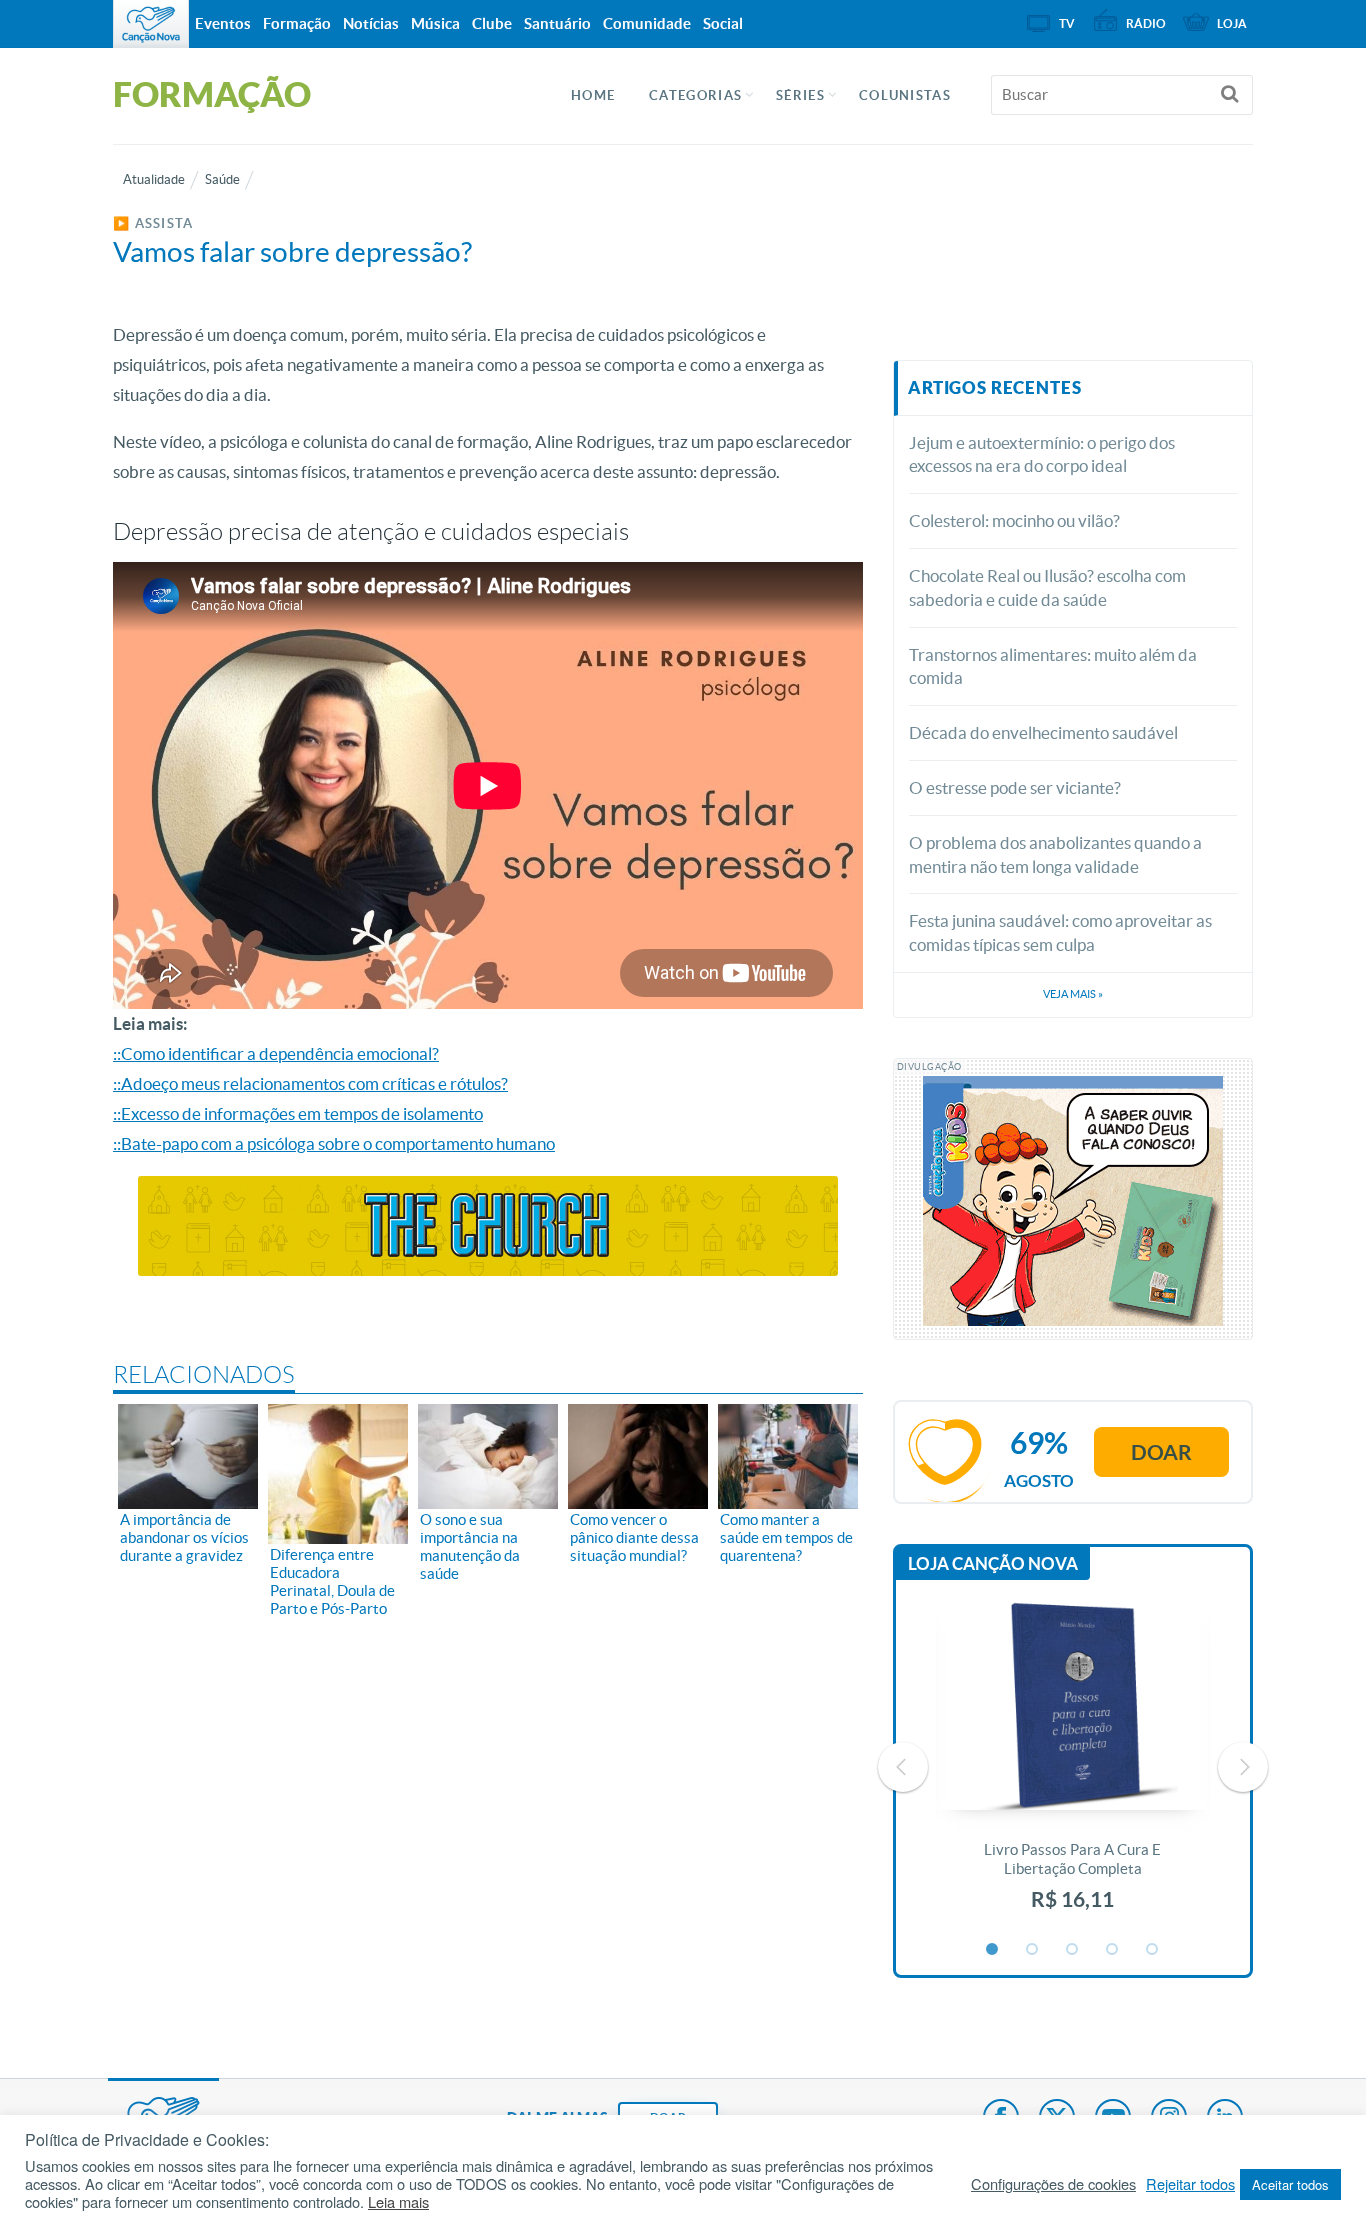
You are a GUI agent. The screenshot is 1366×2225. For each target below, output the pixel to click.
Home (593, 95)
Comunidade (647, 23)
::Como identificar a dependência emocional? (276, 1053)
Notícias (371, 23)
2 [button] (1033, 1950)
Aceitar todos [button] (1290, 2184)
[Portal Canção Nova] (151, 24)
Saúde (222, 179)
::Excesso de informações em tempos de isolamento (298, 1113)
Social (723, 23)
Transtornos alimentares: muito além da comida (1053, 666)
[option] (1073, 1767)
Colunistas (905, 95)
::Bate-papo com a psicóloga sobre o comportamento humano (334, 1143)
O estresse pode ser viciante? (1015, 787)
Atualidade (154, 179)
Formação (297, 23)
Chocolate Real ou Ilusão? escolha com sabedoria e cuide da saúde (1047, 587)
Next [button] (1243, 1767)
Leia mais (398, 2202)
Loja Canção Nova (993, 1563)
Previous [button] (903, 1767)
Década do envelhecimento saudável (1043, 732)
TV (1067, 23)
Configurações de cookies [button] (1053, 2184)
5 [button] (1153, 1950)
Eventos (223, 23)
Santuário (557, 23)
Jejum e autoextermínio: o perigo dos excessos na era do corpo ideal (1042, 454)
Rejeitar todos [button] (1190, 2184)
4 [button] (1113, 1950)
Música (435, 23)
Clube (492, 23)
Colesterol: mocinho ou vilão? (1014, 520)
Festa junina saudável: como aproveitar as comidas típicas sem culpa (1060, 932)
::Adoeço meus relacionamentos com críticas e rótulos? (310, 1083)
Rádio (1146, 23)
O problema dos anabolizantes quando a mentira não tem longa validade (1055, 854)
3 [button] (1073, 1950)
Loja (1232, 23)
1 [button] (993, 1950)
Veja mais (1073, 994)
